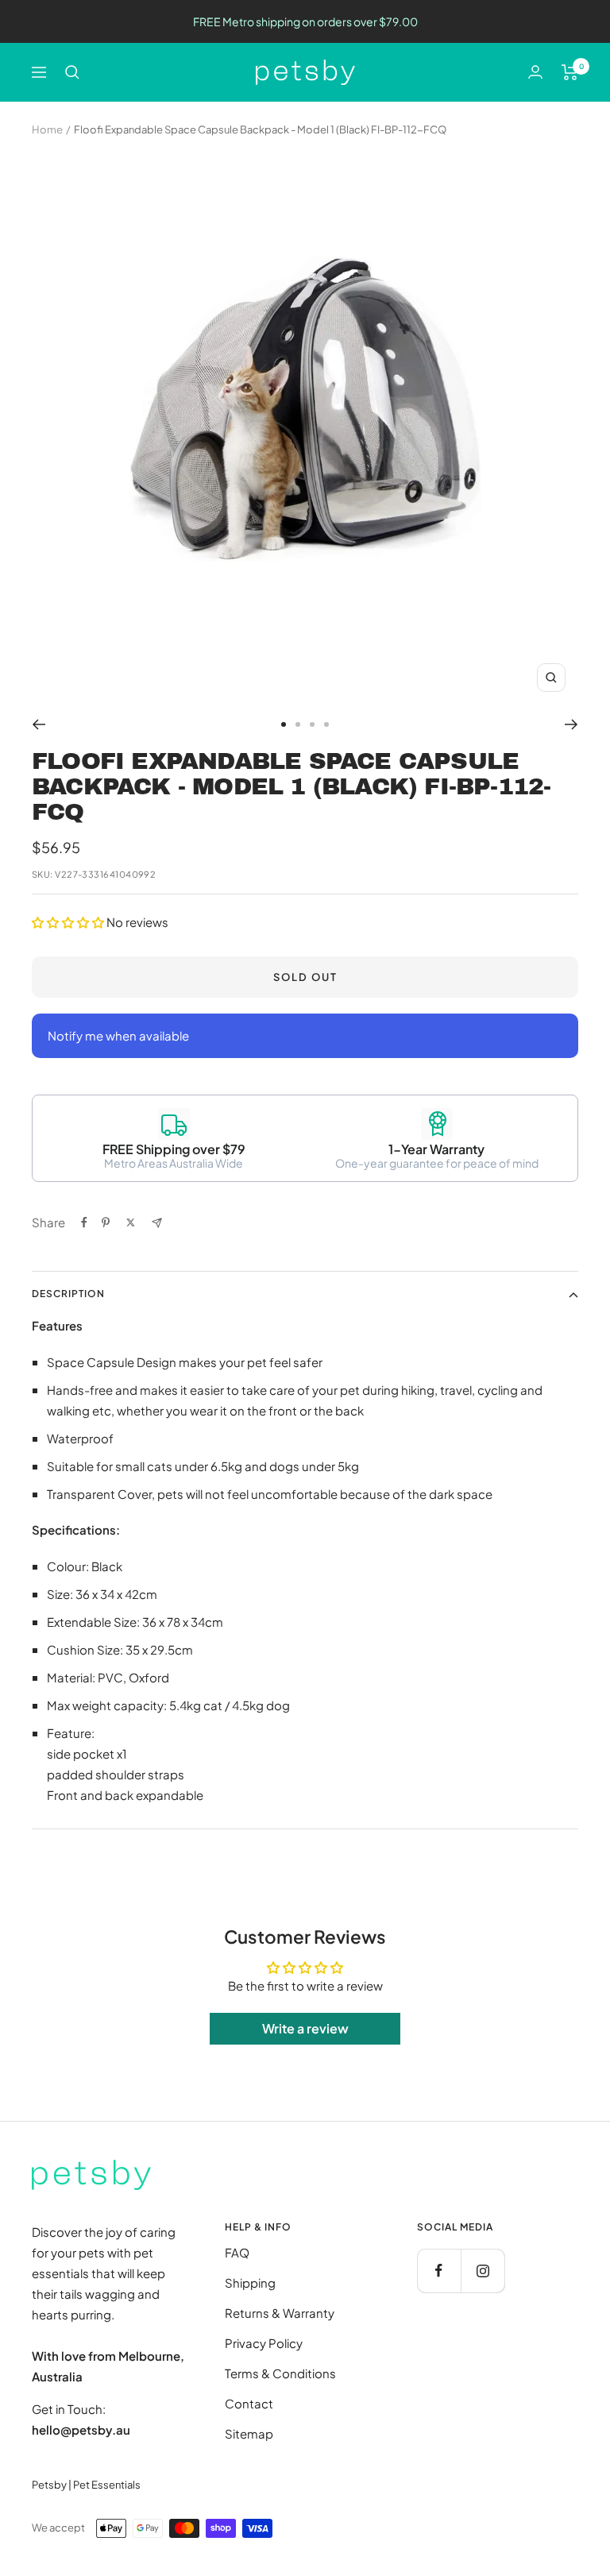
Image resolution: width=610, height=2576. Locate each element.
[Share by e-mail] (157, 1223)
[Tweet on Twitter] (131, 1222)
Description (68, 1294)
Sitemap (249, 2433)
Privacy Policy (264, 2343)
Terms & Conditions (280, 2373)
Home (47, 129)
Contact (249, 2403)
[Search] (72, 72)
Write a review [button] (305, 2028)
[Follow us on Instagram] (483, 2271)
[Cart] (570, 72)
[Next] (571, 724)
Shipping (250, 2282)
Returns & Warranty (280, 2313)
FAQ (237, 2252)
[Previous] (39, 724)
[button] (69, 922)
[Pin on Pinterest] (106, 1222)
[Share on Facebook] (84, 1222)
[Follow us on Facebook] (439, 2271)
